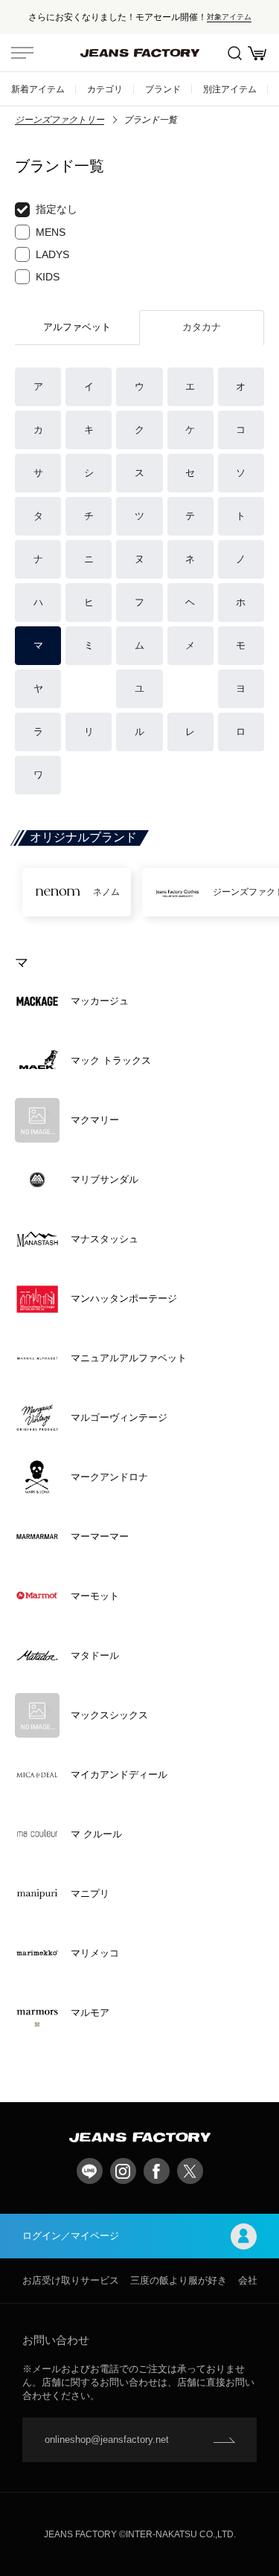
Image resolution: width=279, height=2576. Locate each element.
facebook (157, 2171)
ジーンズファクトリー (60, 120)
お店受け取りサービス (71, 2280)
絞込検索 (234, 53)
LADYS (52, 254)
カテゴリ (105, 89)
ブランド (163, 89)
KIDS (48, 277)
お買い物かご (257, 53)
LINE (90, 2171)
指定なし (57, 209)
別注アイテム (230, 89)
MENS (51, 232)
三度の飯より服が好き (179, 2280)
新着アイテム (38, 89)
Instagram (123, 2171)
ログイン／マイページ (71, 2236)
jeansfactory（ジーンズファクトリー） (140, 53)
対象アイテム (229, 17)
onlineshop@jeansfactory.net (107, 2440)
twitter (190, 2171)
